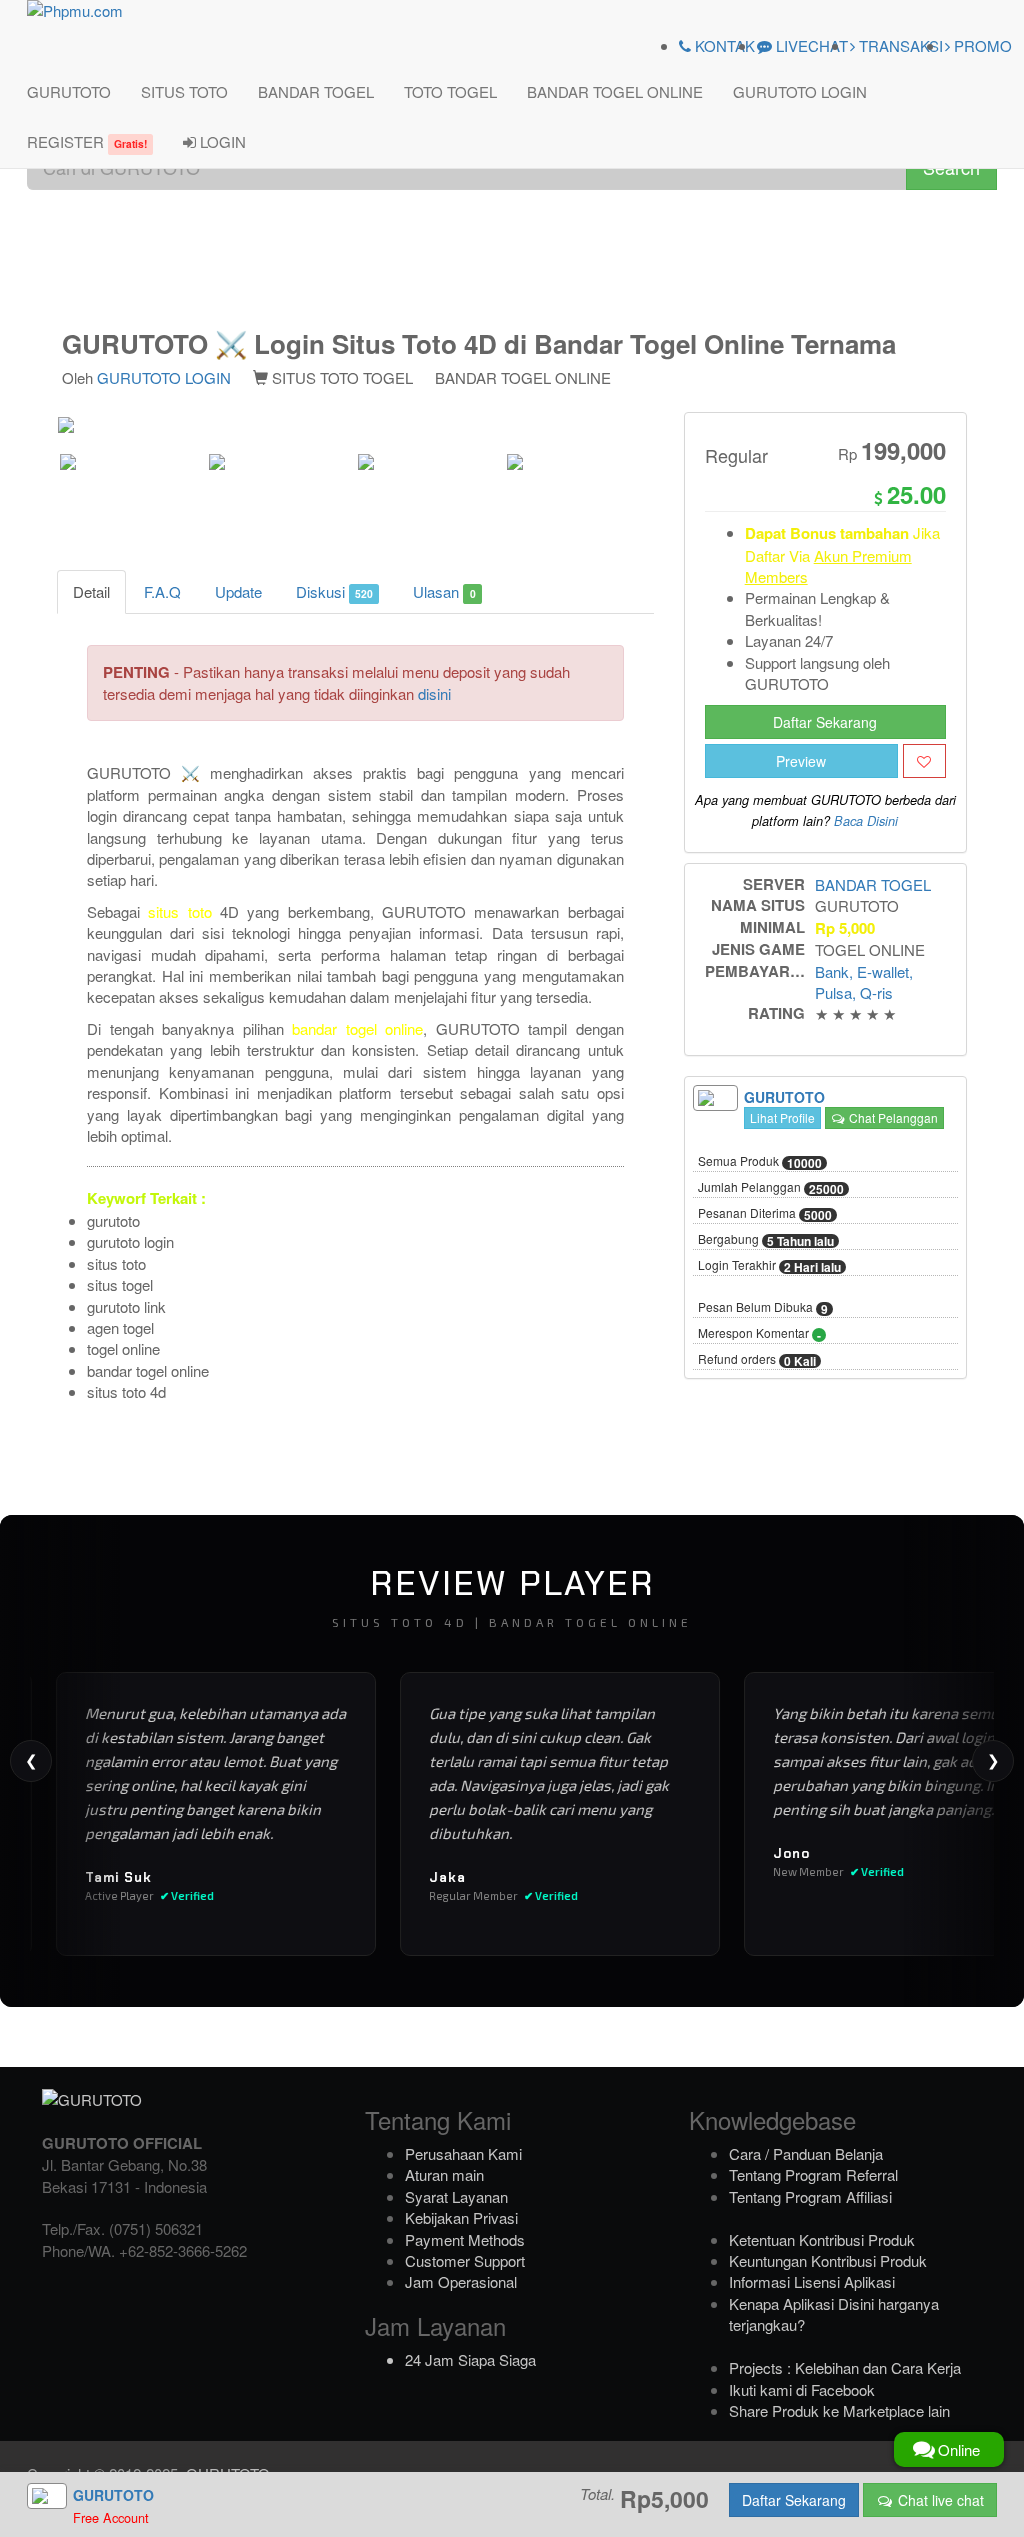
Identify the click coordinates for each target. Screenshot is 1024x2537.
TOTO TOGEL (450, 91)
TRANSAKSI (899, 45)
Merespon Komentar (759, 1334)
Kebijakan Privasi (461, 2217)
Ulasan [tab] (444, 591)
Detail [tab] (91, 591)
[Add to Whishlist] (924, 761)
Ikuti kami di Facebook (802, 2389)
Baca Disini (866, 821)
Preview (801, 761)
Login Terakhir (769, 1266)
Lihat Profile (782, 1117)
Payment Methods (465, 2239)
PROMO (981, 45)
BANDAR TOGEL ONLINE (615, 91)
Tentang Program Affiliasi (810, 2196)
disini (434, 693)
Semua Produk (760, 1162)
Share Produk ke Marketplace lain (839, 2410)
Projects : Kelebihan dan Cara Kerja (845, 2367)
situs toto (179, 911)
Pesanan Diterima (765, 1214)
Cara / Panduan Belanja (806, 2153)
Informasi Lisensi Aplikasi (812, 2281)
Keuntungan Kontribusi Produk (828, 2260)
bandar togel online (357, 1028)
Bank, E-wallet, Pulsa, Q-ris (864, 982)
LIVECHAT (810, 45)
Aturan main (444, 2174)
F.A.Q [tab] (162, 591)
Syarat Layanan (456, 2196)
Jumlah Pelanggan (771, 1188)
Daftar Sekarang (825, 722)
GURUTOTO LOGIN (800, 91)
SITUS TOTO (184, 91)
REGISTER (87, 141)
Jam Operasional (461, 2281)
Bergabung (766, 1240)
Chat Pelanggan (892, 1117)
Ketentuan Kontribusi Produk (822, 2239)
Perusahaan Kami (463, 2153)
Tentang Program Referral (813, 2174)
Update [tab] (238, 591)
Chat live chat (939, 2500)
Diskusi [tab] (334, 591)
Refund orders (757, 1360)
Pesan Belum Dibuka (763, 1308)
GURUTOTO (69, 91)
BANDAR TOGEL (316, 91)
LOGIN (221, 141)
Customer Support (465, 2260)
